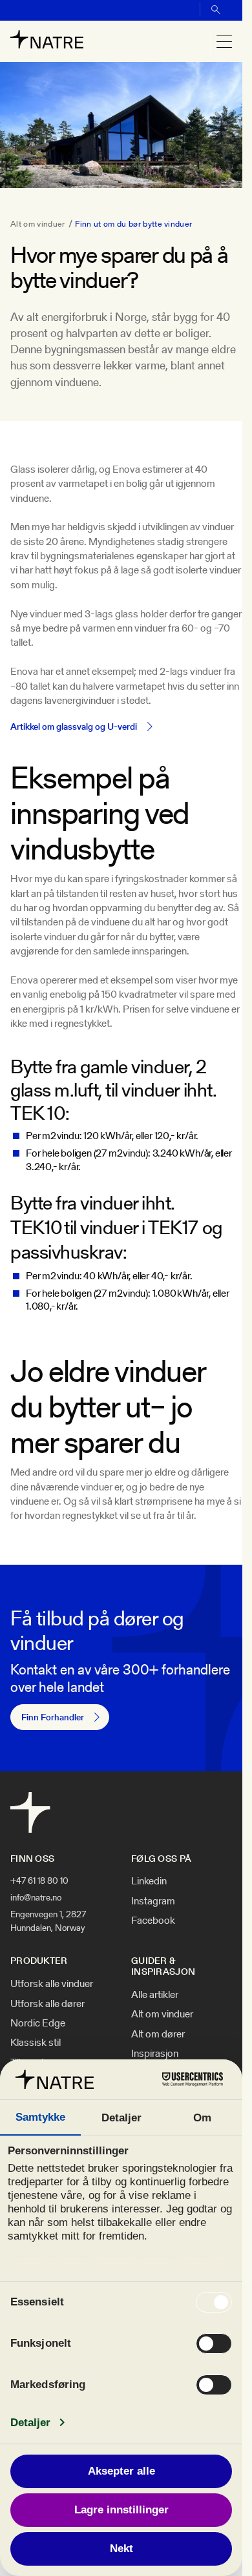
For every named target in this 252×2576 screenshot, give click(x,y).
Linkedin (149, 1881)
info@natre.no (36, 1897)
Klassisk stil (36, 2043)
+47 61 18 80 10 (39, 1880)
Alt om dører (158, 2034)
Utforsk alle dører (47, 2004)
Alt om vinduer (37, 224)
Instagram (153, 1901)
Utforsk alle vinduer (52, 1984)
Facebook (153, 1921)
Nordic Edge (38, 2023)
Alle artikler (155, 1995)
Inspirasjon (155, 2054)
